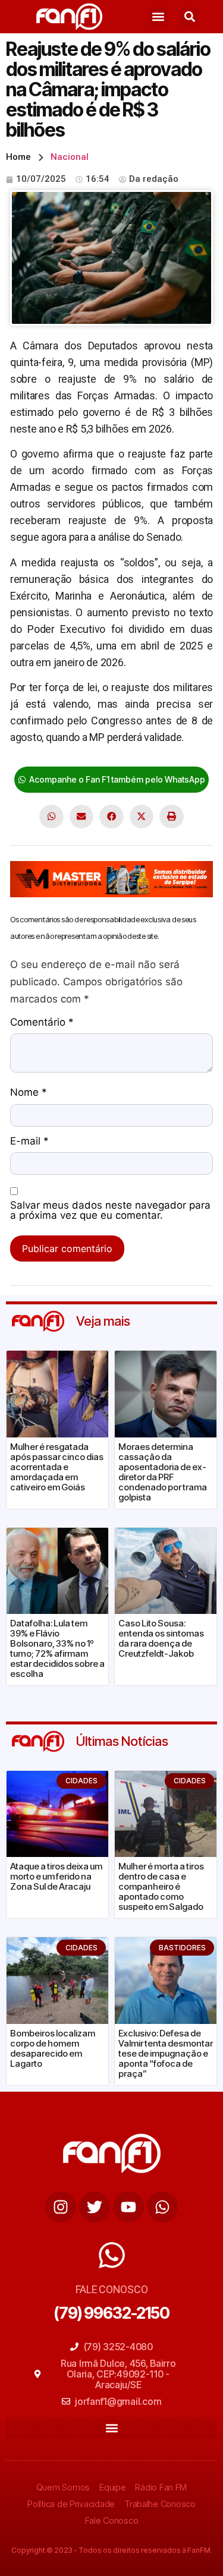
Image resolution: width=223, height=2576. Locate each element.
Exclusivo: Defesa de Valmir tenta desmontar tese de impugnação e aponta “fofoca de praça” (166, 2053)
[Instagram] (61, 2207)
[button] (158, 17)
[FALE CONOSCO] (112, 2255)
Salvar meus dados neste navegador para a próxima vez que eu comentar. (110, 1211)
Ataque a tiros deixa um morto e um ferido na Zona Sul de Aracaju (56, 1876)
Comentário (42, 1023)
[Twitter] (95, 2207)
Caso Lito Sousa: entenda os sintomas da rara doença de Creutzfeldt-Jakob (161, 1638)
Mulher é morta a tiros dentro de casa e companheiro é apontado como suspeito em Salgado (161, 1886)
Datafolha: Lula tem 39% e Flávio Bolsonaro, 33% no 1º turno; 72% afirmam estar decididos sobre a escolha (57, 1648)
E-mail (29, 1142)
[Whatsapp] (162, 2207)
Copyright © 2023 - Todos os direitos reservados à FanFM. (112, 2550)
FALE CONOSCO (112, 2289)
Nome (29, 1093)
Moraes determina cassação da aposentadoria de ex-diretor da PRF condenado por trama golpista (163, 1472)
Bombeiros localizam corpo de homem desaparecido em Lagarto (53, 2048)
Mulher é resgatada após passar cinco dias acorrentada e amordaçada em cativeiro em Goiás (57, 1467)
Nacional (70, 157)
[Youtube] (128, 2207)
